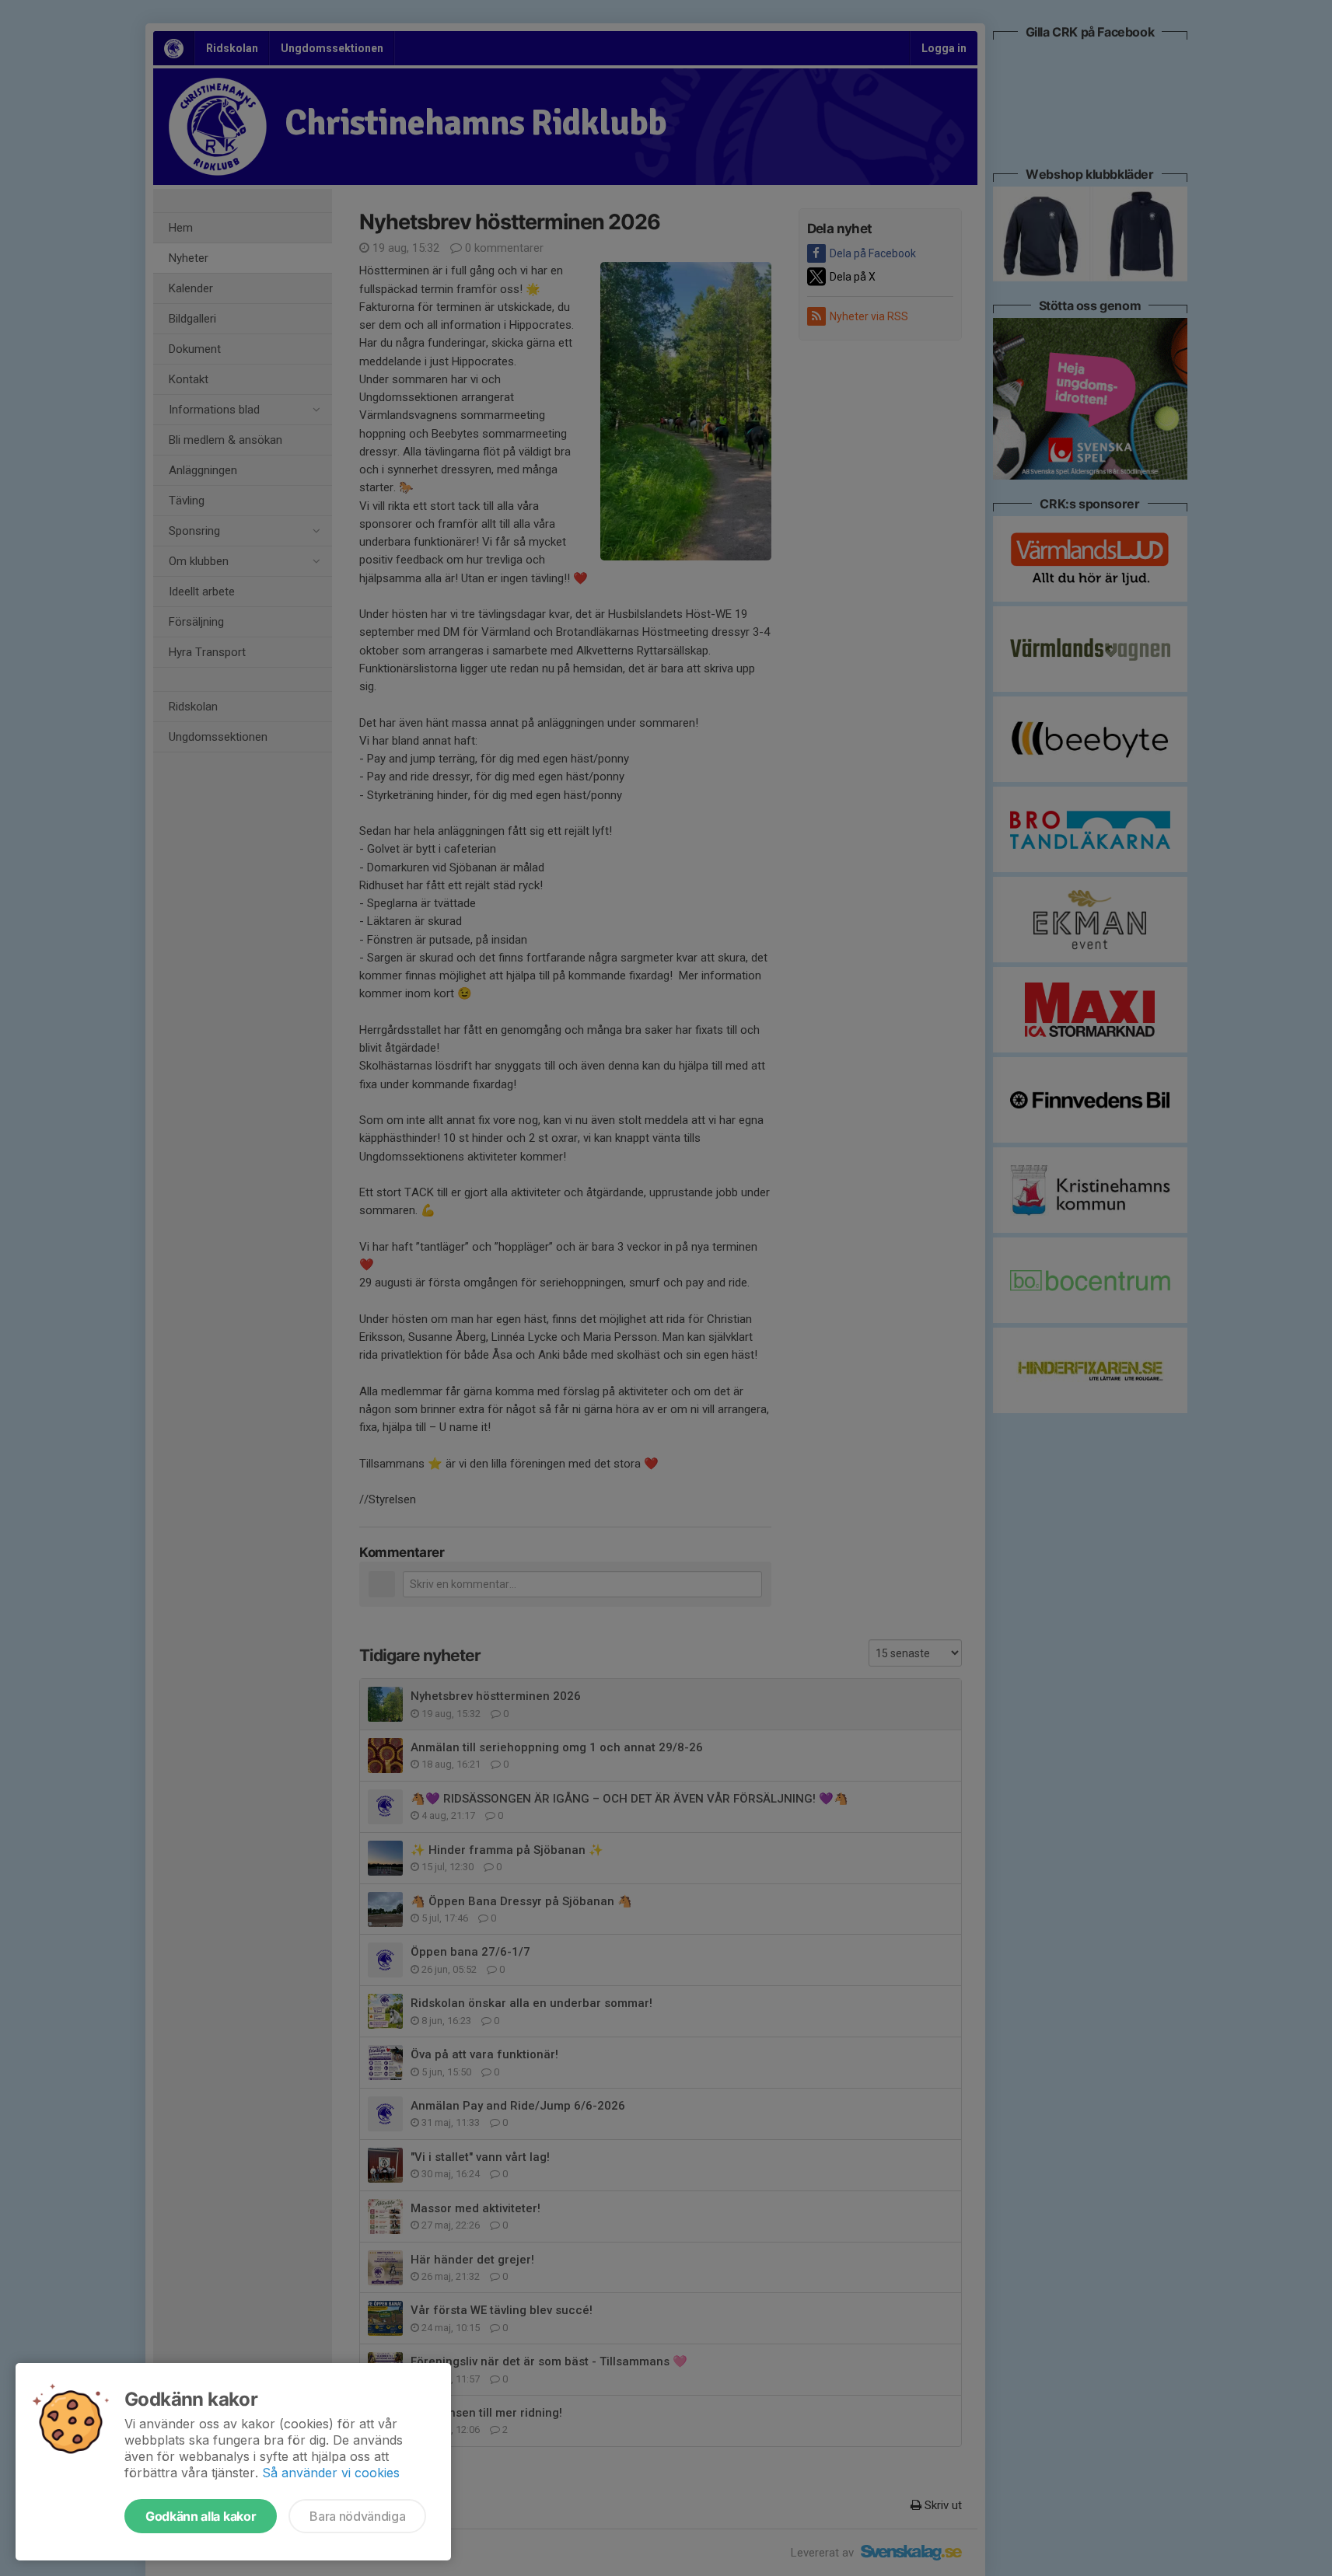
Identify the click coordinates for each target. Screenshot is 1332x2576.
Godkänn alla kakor (201, 2516)
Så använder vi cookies (331, 2473)
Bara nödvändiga (357, 2516)
